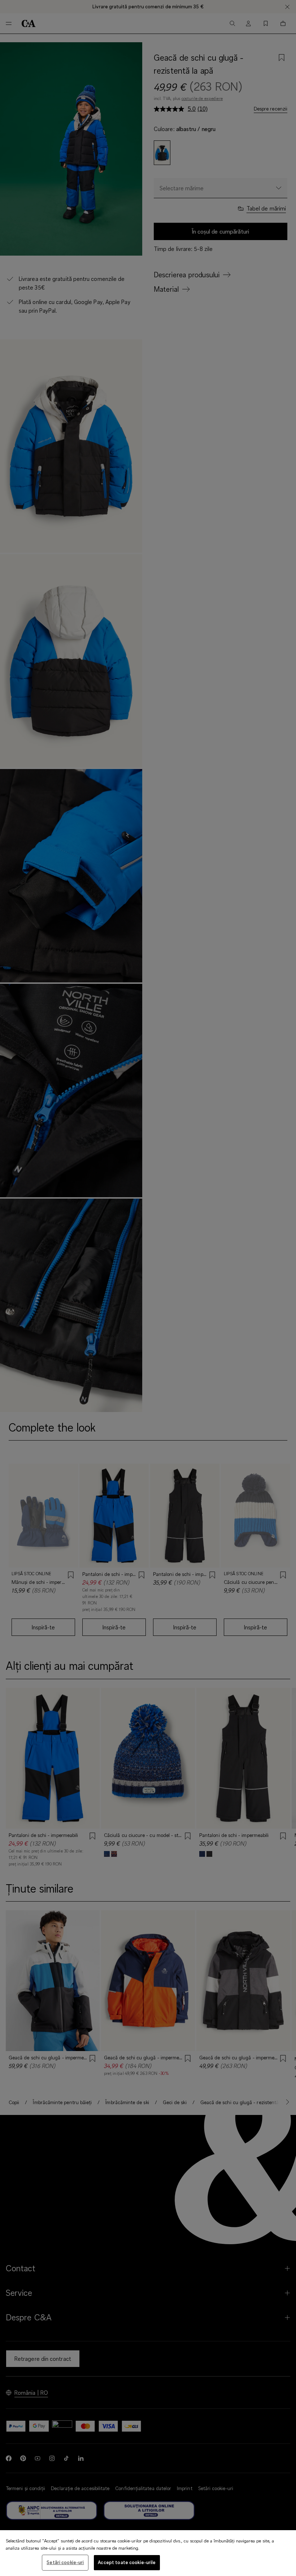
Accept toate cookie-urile (127, 2562)
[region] (148, 2553)
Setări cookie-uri (65, 2562)
